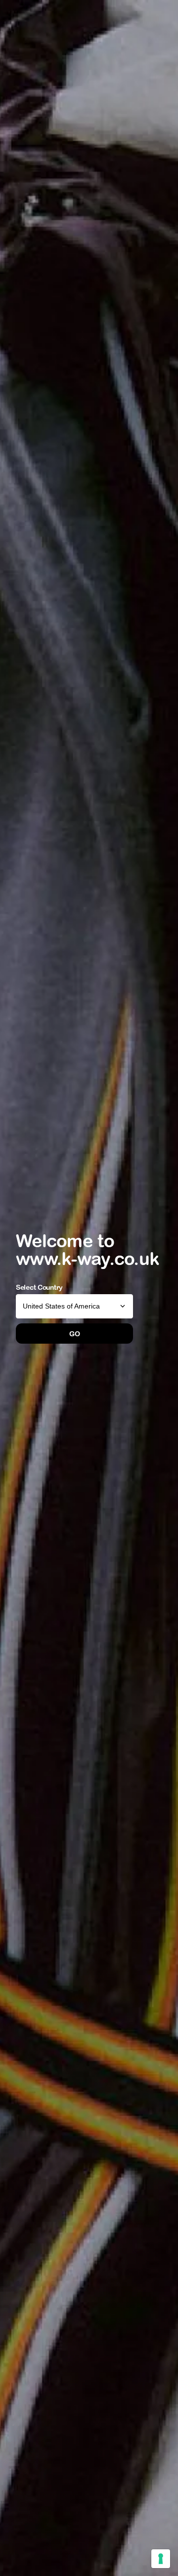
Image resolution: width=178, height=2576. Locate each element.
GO (74, 1334)
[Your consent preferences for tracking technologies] (161, 2559)
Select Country (39, 1287)
